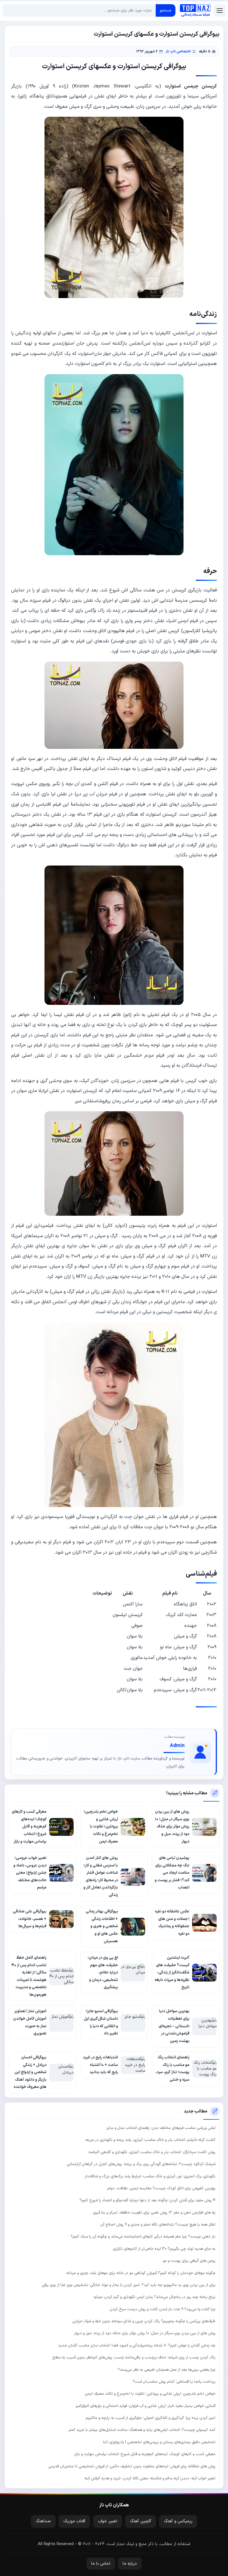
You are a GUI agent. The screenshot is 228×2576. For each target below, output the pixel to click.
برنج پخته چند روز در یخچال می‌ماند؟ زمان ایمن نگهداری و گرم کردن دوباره (155, 2297)
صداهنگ (43, 2521)
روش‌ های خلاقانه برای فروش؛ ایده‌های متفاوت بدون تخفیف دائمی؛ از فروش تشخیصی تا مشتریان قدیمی (132, 2466)
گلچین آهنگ (141, 2521)
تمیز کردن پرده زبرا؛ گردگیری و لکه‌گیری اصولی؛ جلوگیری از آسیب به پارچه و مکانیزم (151, 2418)
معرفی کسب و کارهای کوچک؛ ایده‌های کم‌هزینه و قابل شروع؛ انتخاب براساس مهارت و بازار (145, 2454)
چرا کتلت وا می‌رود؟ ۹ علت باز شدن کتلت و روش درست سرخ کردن (163, 2309)
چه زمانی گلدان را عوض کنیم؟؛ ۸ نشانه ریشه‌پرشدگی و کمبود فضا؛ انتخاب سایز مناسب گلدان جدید (137, 2345)
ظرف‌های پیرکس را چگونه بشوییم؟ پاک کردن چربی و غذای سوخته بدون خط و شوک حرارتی (144, 2321)
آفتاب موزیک (74, 2521)
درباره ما (130, 2564)
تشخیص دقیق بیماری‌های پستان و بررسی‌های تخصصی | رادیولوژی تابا (159, 2442)
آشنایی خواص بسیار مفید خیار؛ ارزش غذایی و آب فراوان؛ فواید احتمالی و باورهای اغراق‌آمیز (146, 2406)
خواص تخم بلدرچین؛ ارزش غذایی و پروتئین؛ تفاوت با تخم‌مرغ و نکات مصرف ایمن (150, 2394)
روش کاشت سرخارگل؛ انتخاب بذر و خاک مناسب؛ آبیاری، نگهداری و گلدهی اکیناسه (152, 2152)
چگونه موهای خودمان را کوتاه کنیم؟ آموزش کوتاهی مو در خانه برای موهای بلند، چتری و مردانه (141, 2273)
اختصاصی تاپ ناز (178, 51)
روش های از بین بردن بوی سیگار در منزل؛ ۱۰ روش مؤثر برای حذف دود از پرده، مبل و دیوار (145, 2333)
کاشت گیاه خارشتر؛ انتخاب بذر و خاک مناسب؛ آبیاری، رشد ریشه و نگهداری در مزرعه (150, 2140)
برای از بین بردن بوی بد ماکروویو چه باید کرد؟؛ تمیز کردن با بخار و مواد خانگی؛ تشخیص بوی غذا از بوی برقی (129, 2285)
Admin (177, 1746)
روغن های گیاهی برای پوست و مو (189, 2261)
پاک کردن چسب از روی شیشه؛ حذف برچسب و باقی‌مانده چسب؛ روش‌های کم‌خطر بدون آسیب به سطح (134, 2357)
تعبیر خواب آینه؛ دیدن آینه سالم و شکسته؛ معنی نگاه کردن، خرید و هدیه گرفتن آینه (150, 2478)
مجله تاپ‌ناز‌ (195, 11)
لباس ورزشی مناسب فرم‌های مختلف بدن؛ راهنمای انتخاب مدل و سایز (161, 2128)
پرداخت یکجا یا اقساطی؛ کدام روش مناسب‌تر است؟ (174, 2382)
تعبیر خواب (108, 2521)
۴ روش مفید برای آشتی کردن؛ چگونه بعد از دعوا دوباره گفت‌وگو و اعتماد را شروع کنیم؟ (148, 2200)
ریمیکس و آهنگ (178, 2521)
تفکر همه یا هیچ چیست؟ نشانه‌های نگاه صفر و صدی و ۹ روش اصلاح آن (158, 2225)
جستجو (166, 10)
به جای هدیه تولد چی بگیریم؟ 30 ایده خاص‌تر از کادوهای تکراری (164, 2249)
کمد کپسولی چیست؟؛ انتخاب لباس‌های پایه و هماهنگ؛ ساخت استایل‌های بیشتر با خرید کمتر (142, 2430)
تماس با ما (101, 2564)
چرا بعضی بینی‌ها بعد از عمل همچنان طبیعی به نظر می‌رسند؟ (167, 2370)
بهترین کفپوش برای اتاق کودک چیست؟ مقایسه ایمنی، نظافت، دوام (161, 2188)
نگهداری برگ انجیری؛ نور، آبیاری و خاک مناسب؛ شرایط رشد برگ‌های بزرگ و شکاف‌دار (150, 2176)
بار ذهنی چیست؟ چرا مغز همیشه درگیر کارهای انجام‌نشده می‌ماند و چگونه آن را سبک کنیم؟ (143, 2237)
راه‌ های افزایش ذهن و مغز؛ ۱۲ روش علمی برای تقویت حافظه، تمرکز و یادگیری (154, 2213)
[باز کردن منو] (220, 11)
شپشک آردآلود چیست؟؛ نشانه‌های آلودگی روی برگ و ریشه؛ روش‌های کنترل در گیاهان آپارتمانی (141, 2164)
